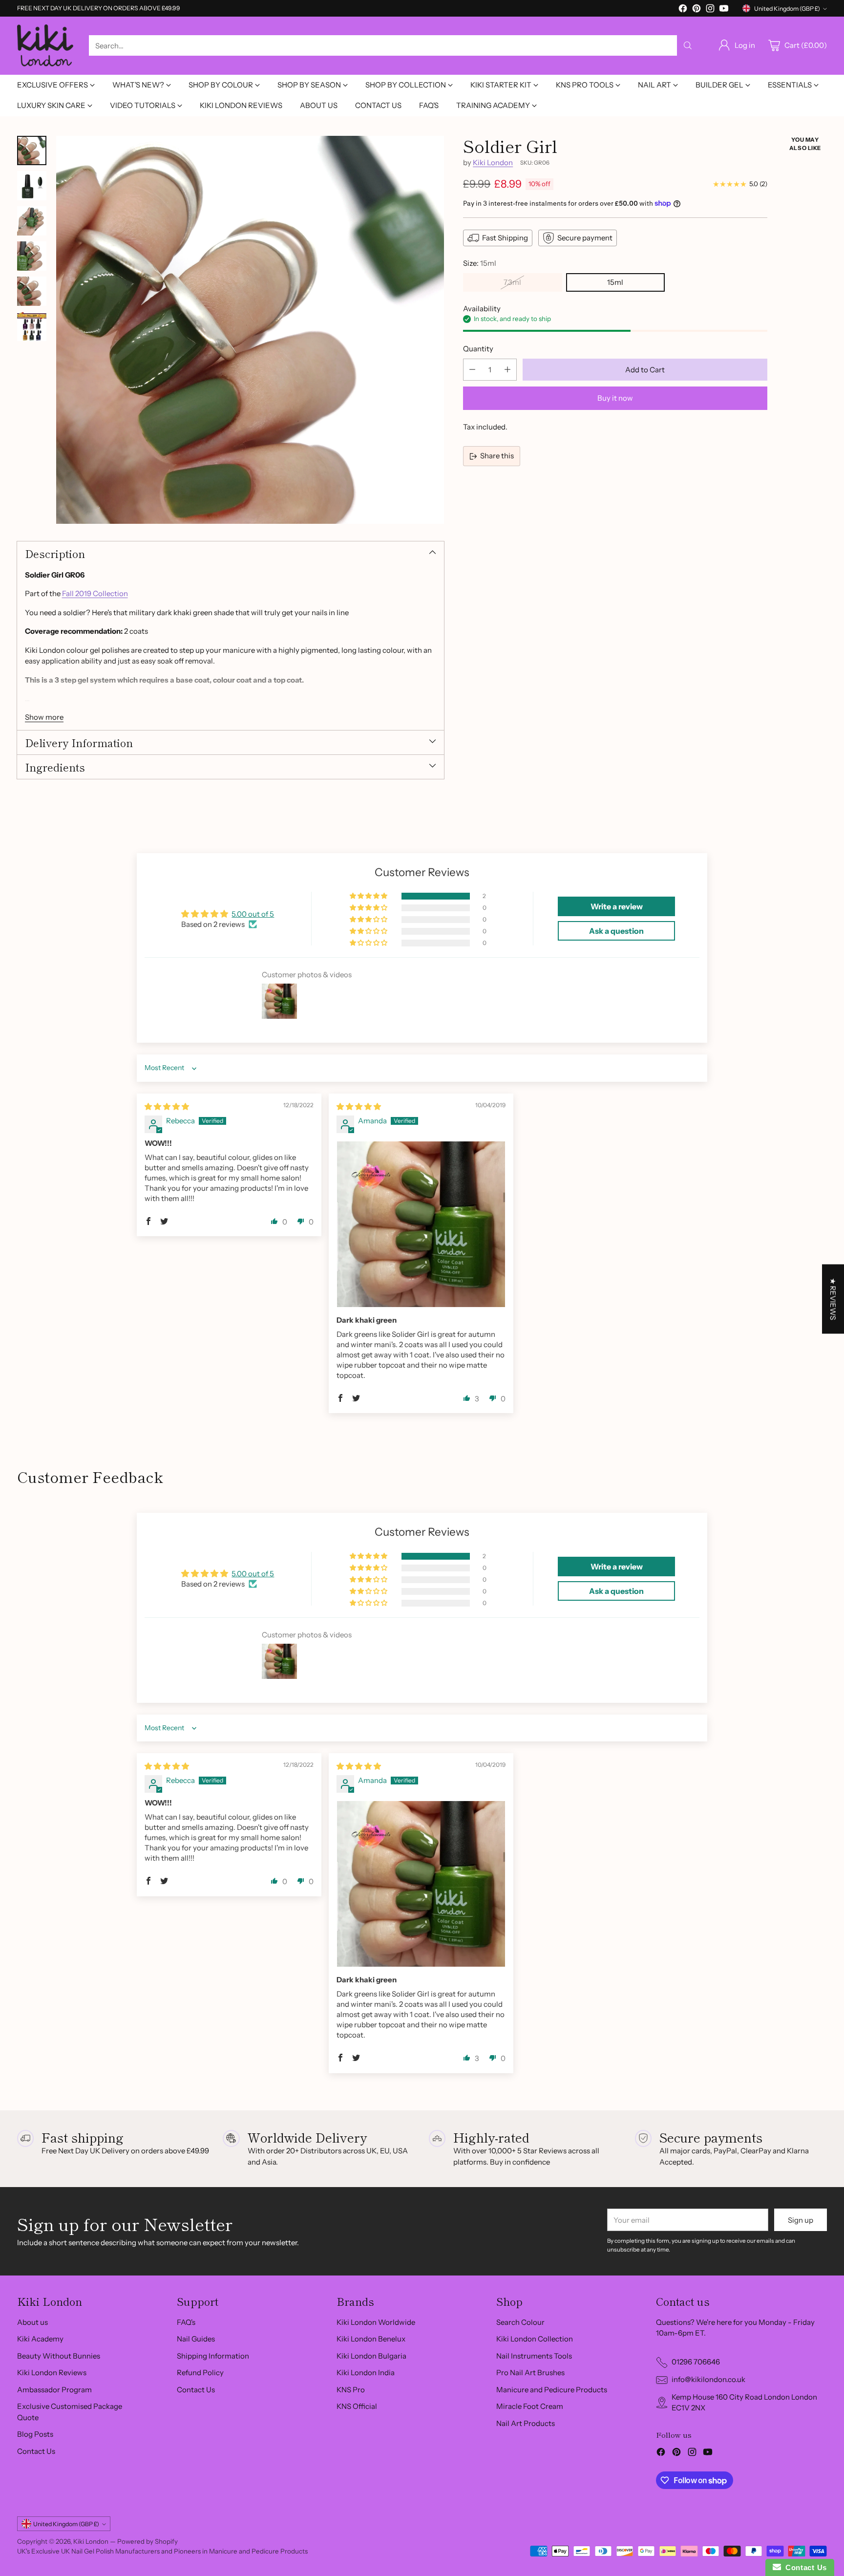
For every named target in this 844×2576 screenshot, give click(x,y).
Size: (480, 263)
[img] (167, 1106)
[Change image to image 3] (32, 221)
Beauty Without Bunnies (59, 2356)
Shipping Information (213, 2356)
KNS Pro (351, 2390)
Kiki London (493, 162)
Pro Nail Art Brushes (530, 2372)
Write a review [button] (617, 906)
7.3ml (512, 282)
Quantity (478, 349)
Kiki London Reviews (52, 2372)
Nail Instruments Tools (534, 2356)
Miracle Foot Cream (530, 2406)
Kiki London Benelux (371, 2339)
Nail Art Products (526, 2423)
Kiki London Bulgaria (371, 2356)
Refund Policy (200, 2372)
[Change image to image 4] (32, 256)
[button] (369, 896)
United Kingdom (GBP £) (787, 9)
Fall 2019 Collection (95, 593)
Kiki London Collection (535, 2339)
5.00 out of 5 (253, 914)
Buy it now (615, 398)
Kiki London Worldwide (376, 2322)
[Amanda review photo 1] (421, 1224)
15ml (615, 282)
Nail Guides (196, 2339)
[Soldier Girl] (250, 330)
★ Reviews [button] (833, 1299)
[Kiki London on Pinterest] (696, 10)
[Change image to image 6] (32, 326)
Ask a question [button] (616, 931)
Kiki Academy (40, 2339)
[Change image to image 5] (32, 291)
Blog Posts (35, 2434)
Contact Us (36, 2451)
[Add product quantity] (507, 370)
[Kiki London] (45, 46)
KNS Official (357, 2406)
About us (32, 2322)
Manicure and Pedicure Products (552, 2390)
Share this (497, 456)
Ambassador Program (54, 2390)
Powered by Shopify (148, 2541)
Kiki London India (366, 2372)
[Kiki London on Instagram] (710, 10)
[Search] (688, 45)
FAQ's (186, 2322)
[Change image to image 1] (32, 150)
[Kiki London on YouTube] (724, 10)
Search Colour (520, 2322)
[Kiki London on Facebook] (683, 10)
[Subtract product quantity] (472, 370)
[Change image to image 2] (32, 186)
